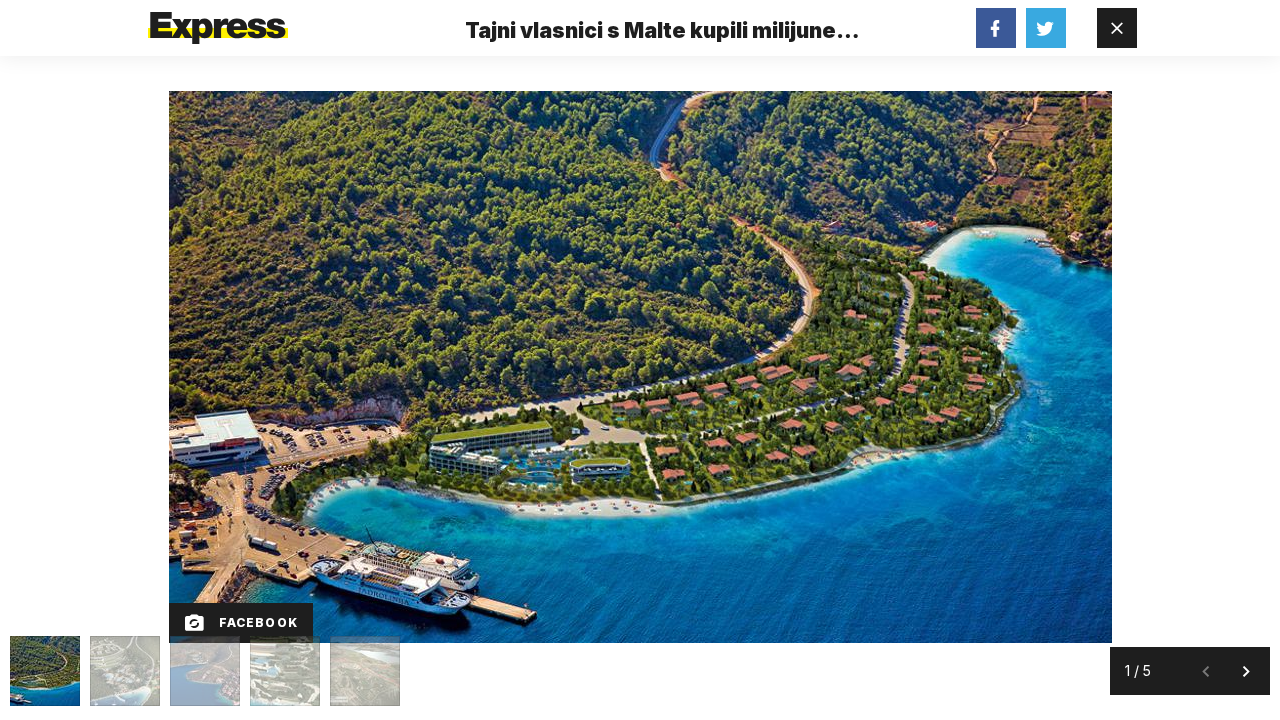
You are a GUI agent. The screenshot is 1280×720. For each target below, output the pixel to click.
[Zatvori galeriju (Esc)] (1117, 28)
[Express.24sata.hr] (218, 22)
